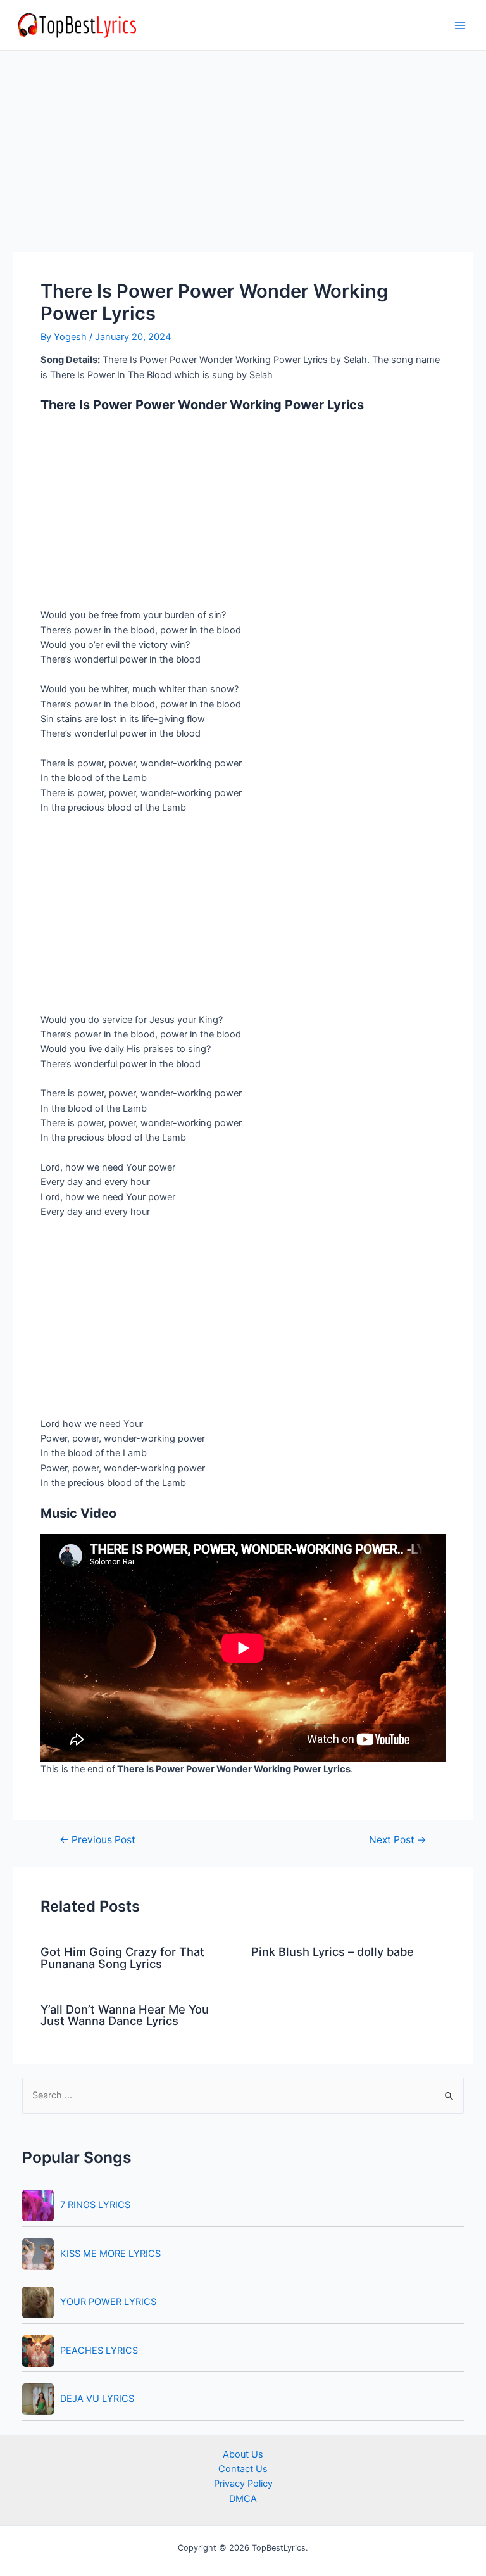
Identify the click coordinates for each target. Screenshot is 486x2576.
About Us (243, 2454)
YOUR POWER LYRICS (108, 2302)
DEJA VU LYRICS (97, 2399)
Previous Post (97, 1840)
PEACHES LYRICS (99, 2351)
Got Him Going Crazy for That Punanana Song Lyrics (122, 1957)
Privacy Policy (243, 2484)
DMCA (243, 2499)
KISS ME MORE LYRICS (110, 2254)
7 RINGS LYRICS (95, 2205)
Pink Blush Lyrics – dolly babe (333, 1951)
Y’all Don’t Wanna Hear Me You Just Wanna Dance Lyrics (125, 2015)
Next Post (398, 1840)
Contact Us (243, 2469)
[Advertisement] (243, 158)
